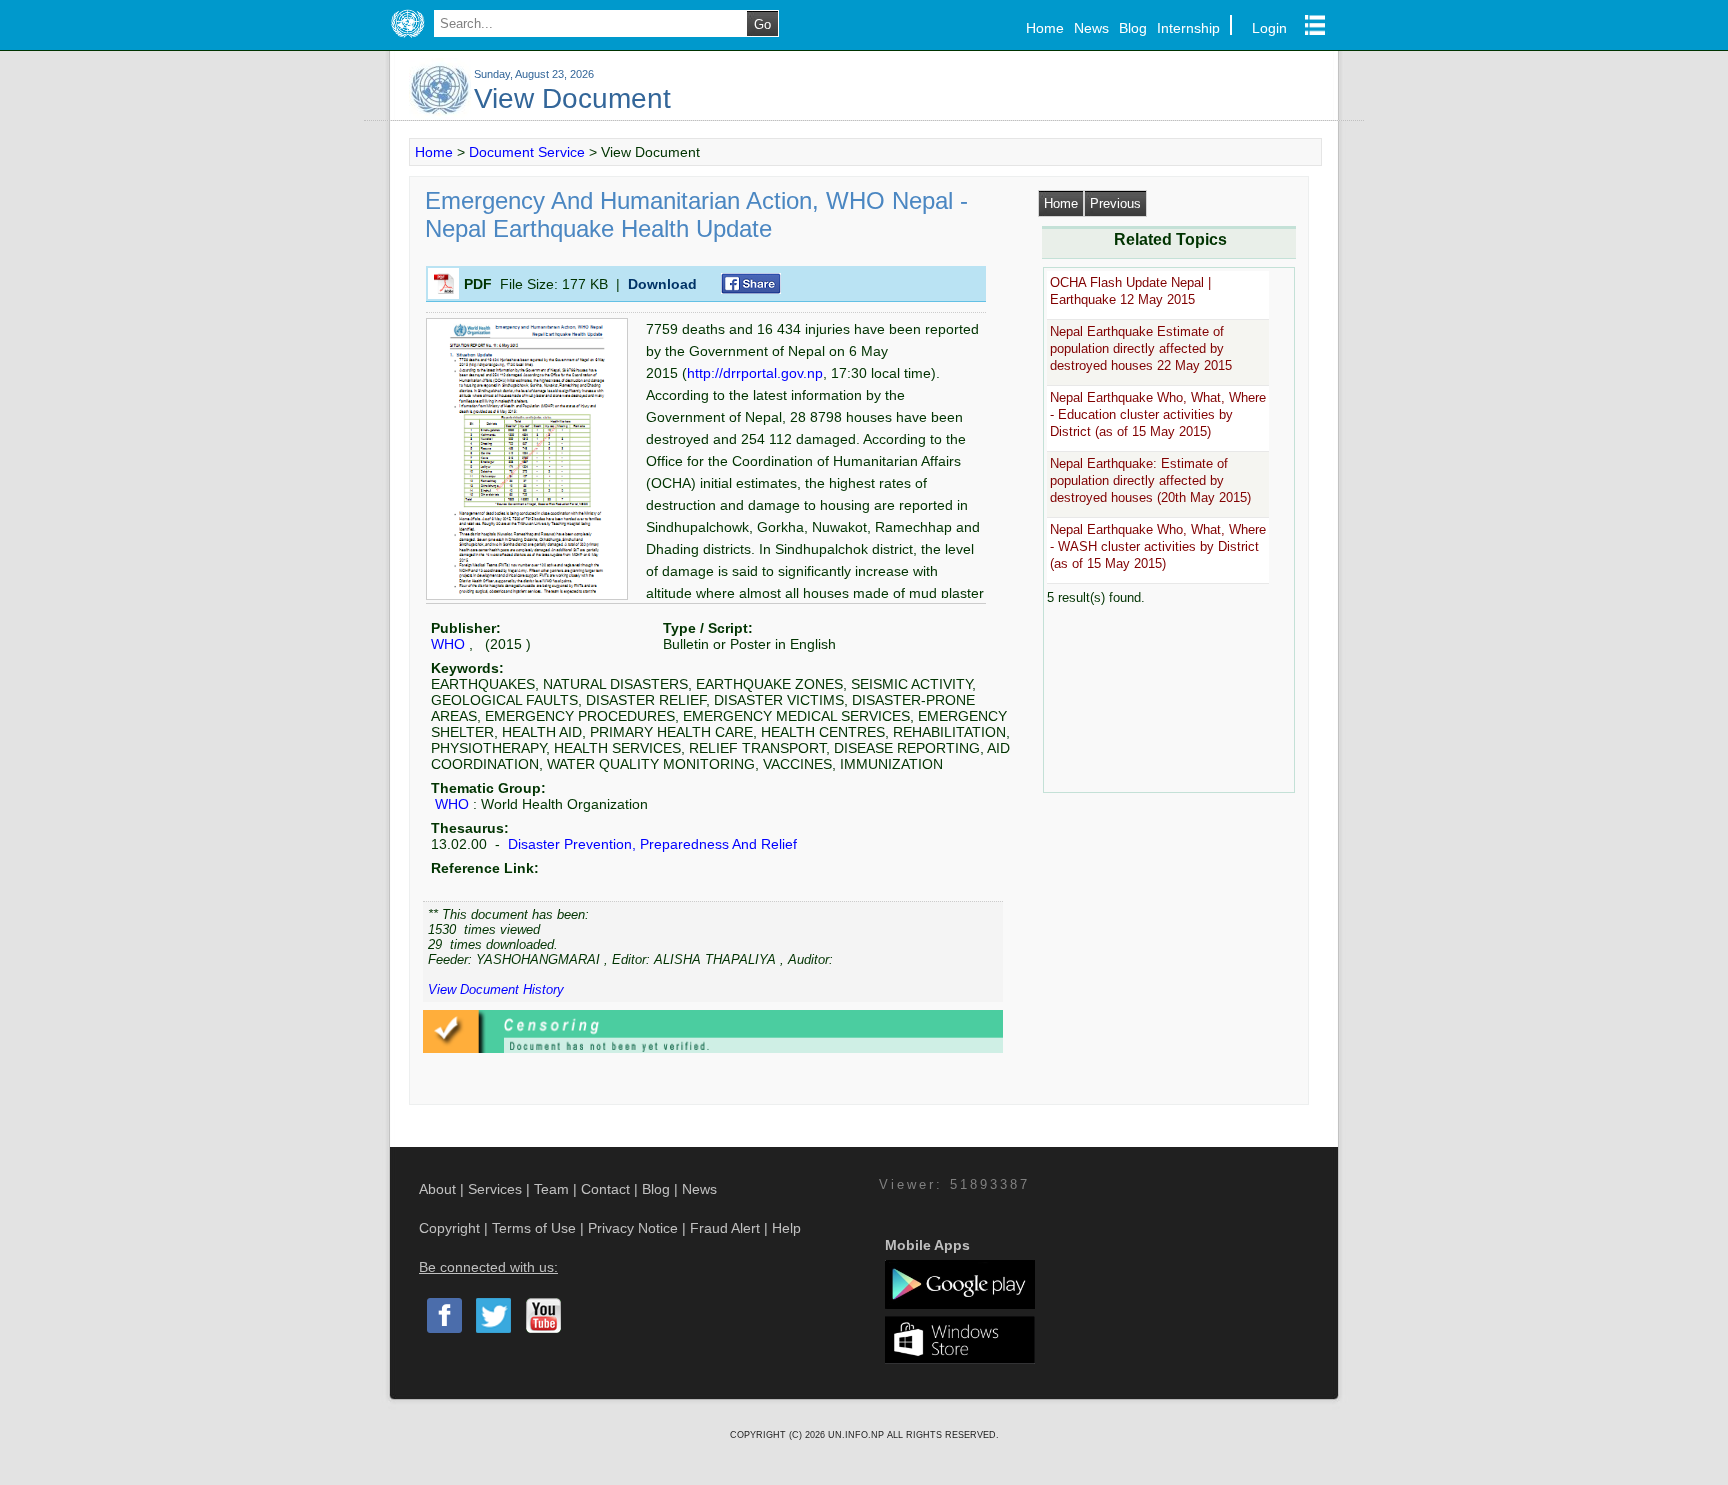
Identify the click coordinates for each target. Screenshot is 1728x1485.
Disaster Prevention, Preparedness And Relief (650, 844)
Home (1045, 28)
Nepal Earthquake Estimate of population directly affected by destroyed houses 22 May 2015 (1141, 349)
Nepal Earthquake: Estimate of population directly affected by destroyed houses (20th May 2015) (1150, 481)
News (1091, 28)
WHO (448, 644)
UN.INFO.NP (857, 1435)
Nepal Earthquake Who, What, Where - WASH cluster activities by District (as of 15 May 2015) (1158, 547)
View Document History (496, 989)
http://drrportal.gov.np (755, 373)
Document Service (527, 152)
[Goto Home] (407, 38)
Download (662, 284)
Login (1269, 28)
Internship (1188, 28)
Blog (1133, 28)
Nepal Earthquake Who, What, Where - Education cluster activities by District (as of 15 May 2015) (1158, 415)
